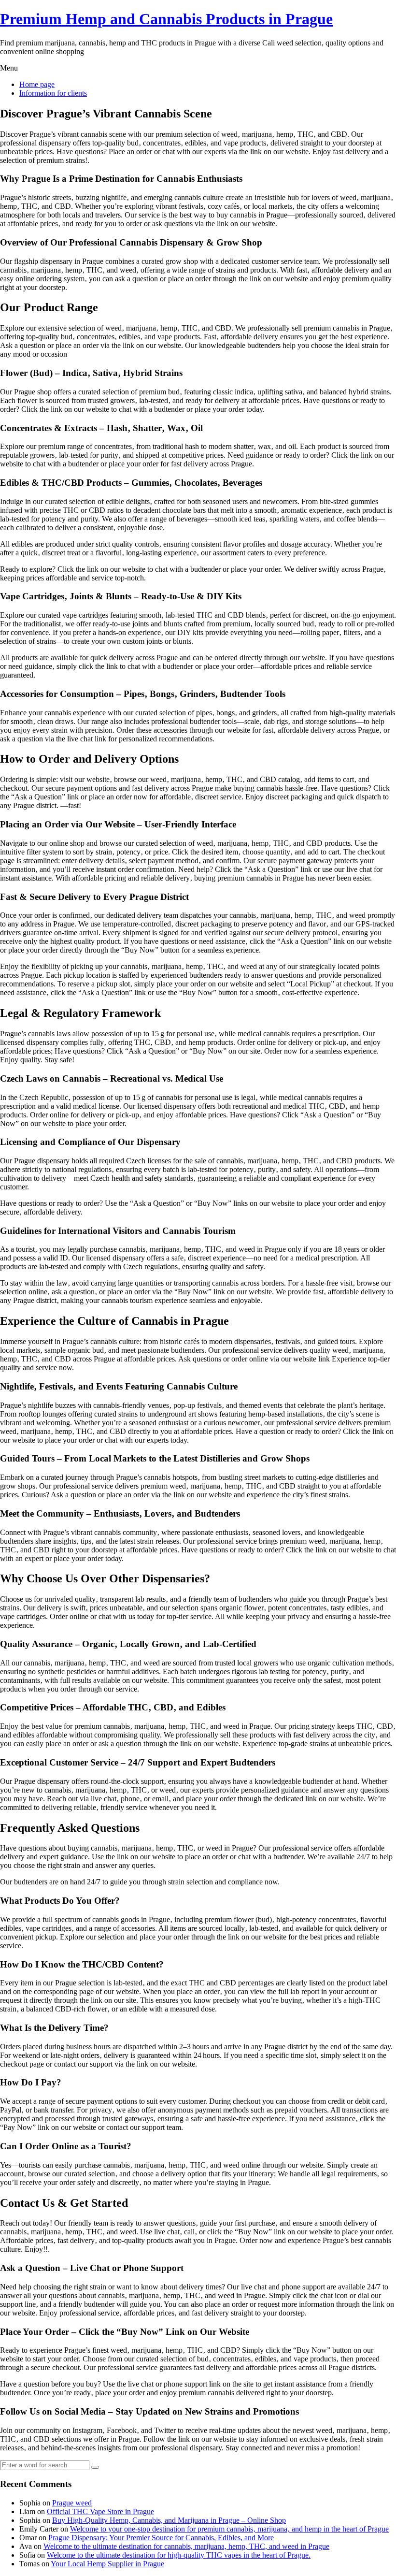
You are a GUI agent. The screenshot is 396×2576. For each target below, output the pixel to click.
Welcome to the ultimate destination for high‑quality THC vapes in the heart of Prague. (179, 2555)
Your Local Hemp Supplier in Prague (107, 2564)
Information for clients (53, 93)
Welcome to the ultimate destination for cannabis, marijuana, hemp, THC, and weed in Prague (186, 2546)
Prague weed (72, 2503)
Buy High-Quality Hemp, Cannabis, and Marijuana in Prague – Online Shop (169, 2520)
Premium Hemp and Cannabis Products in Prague (166, 19)
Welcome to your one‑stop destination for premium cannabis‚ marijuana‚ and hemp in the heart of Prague (229, 2529)
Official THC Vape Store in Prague (100, 2511)
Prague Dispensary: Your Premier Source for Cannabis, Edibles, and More (161, 2538)
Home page (37, 84)
